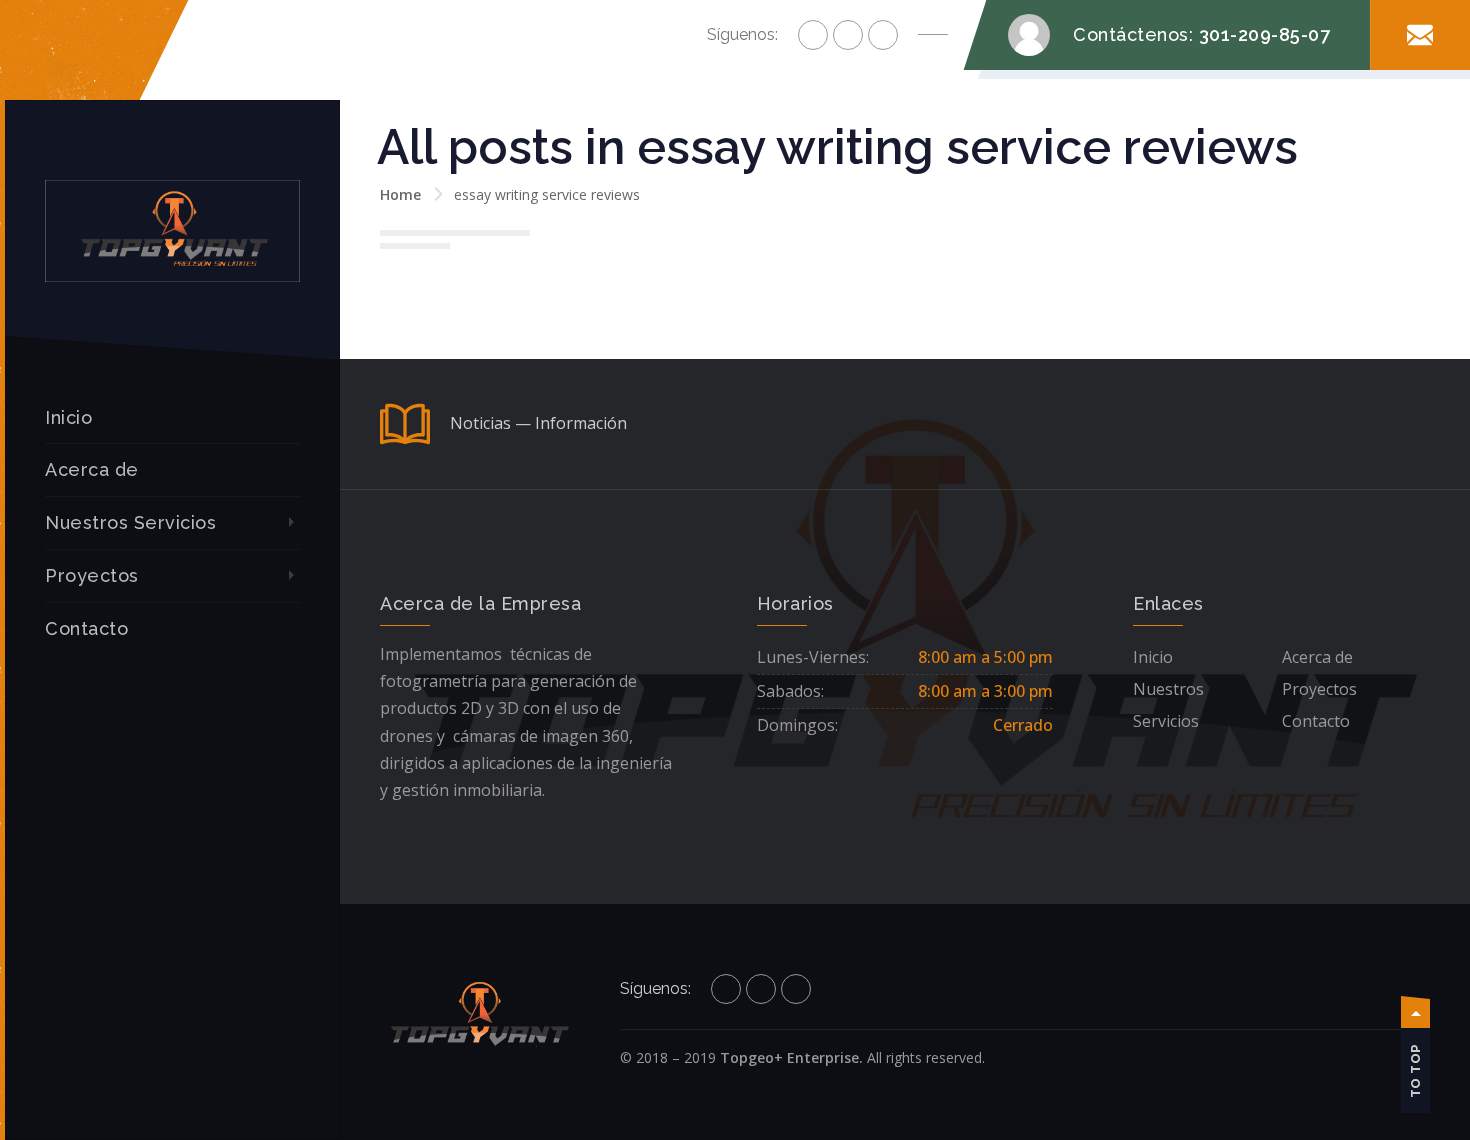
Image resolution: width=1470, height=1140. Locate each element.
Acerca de (92, 469)
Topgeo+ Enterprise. (791, 1057)
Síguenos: (742, 34)
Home (400, 194)
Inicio (68, 417)
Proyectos (92, 575)
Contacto (86, 628)
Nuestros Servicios (130, 522)
